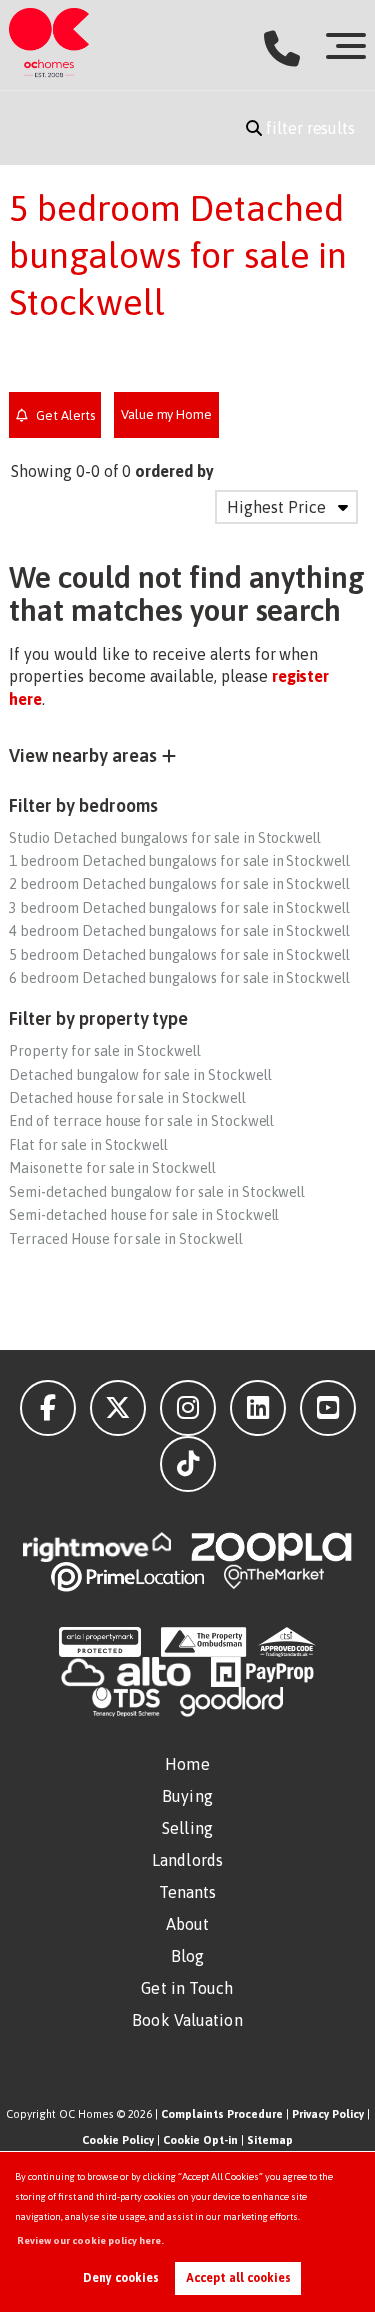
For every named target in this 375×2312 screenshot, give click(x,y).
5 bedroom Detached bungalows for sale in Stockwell (179, 955)
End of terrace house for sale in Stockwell (141, 1121)
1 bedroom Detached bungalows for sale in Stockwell (179, 861)
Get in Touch (187, 1988)
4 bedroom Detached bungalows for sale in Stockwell (179, 931)
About (188, 1924)
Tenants (188, 1892)
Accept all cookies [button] (238, 2278)
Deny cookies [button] (121, 2278)
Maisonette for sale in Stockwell (112, 1168)
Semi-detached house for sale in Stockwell (144, 1215)
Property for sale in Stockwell (105, 1051)
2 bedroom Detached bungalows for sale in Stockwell (179, 884)
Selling (187, 1828)
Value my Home (166, 414)
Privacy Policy (328, 2114)
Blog (187, 1956)
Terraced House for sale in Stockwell (125, 1239)
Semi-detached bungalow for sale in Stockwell (157, 1192)
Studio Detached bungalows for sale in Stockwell (165, 838)
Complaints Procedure (222, 2114)
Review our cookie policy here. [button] (90, 2240)
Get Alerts (63, 415)
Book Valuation (187, 2020)
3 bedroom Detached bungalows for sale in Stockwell (179, 908)
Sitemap (270, 2140)
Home (187, 1764)
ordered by (174, 471)
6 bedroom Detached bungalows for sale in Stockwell (179, 978)
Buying (187, 1796)
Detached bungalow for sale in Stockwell (140, 1075)
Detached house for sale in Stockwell (127, 1098)
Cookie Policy (118, 2140)
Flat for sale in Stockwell (88, 1145)
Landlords (187, 1860)
